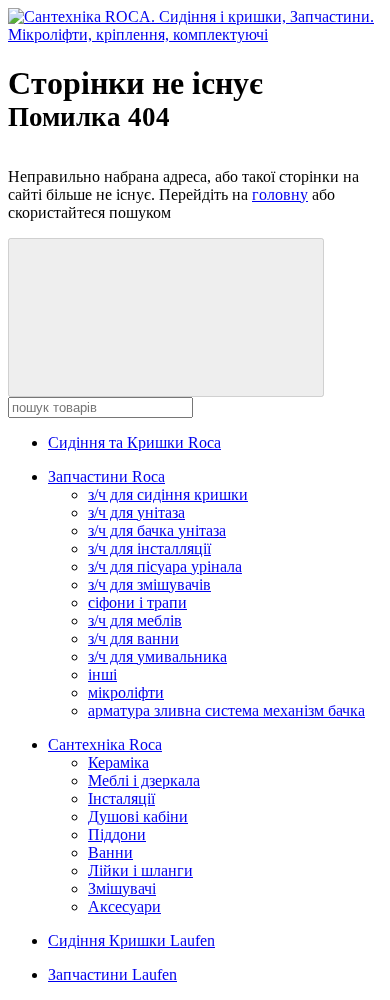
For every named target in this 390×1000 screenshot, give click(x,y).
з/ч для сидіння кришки (168, 494)
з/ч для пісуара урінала (165, 566)
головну (280, 194)
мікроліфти (126, 692)
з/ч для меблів (135, 620)
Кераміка (118, 762)
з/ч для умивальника (157, 656)
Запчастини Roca (106, 476)
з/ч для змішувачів (149, 584)
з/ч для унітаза (136, 512)
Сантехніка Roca (105, 744)
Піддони (117, 834)
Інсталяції (121, 798)
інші (102, 674)
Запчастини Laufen (112, 974)
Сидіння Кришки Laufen (131, 940)
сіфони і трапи (137, 602)
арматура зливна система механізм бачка (226, 710)
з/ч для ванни (133, 638)
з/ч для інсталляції (149, 548)
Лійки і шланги (140, 870)
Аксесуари (124, 906)
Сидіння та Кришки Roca (134, 442)
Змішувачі (122, 888)
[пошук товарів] (166, 317)
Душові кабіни (138, 816)
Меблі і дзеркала (144, 780)
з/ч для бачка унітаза (157, 530)
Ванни (110, 852)
